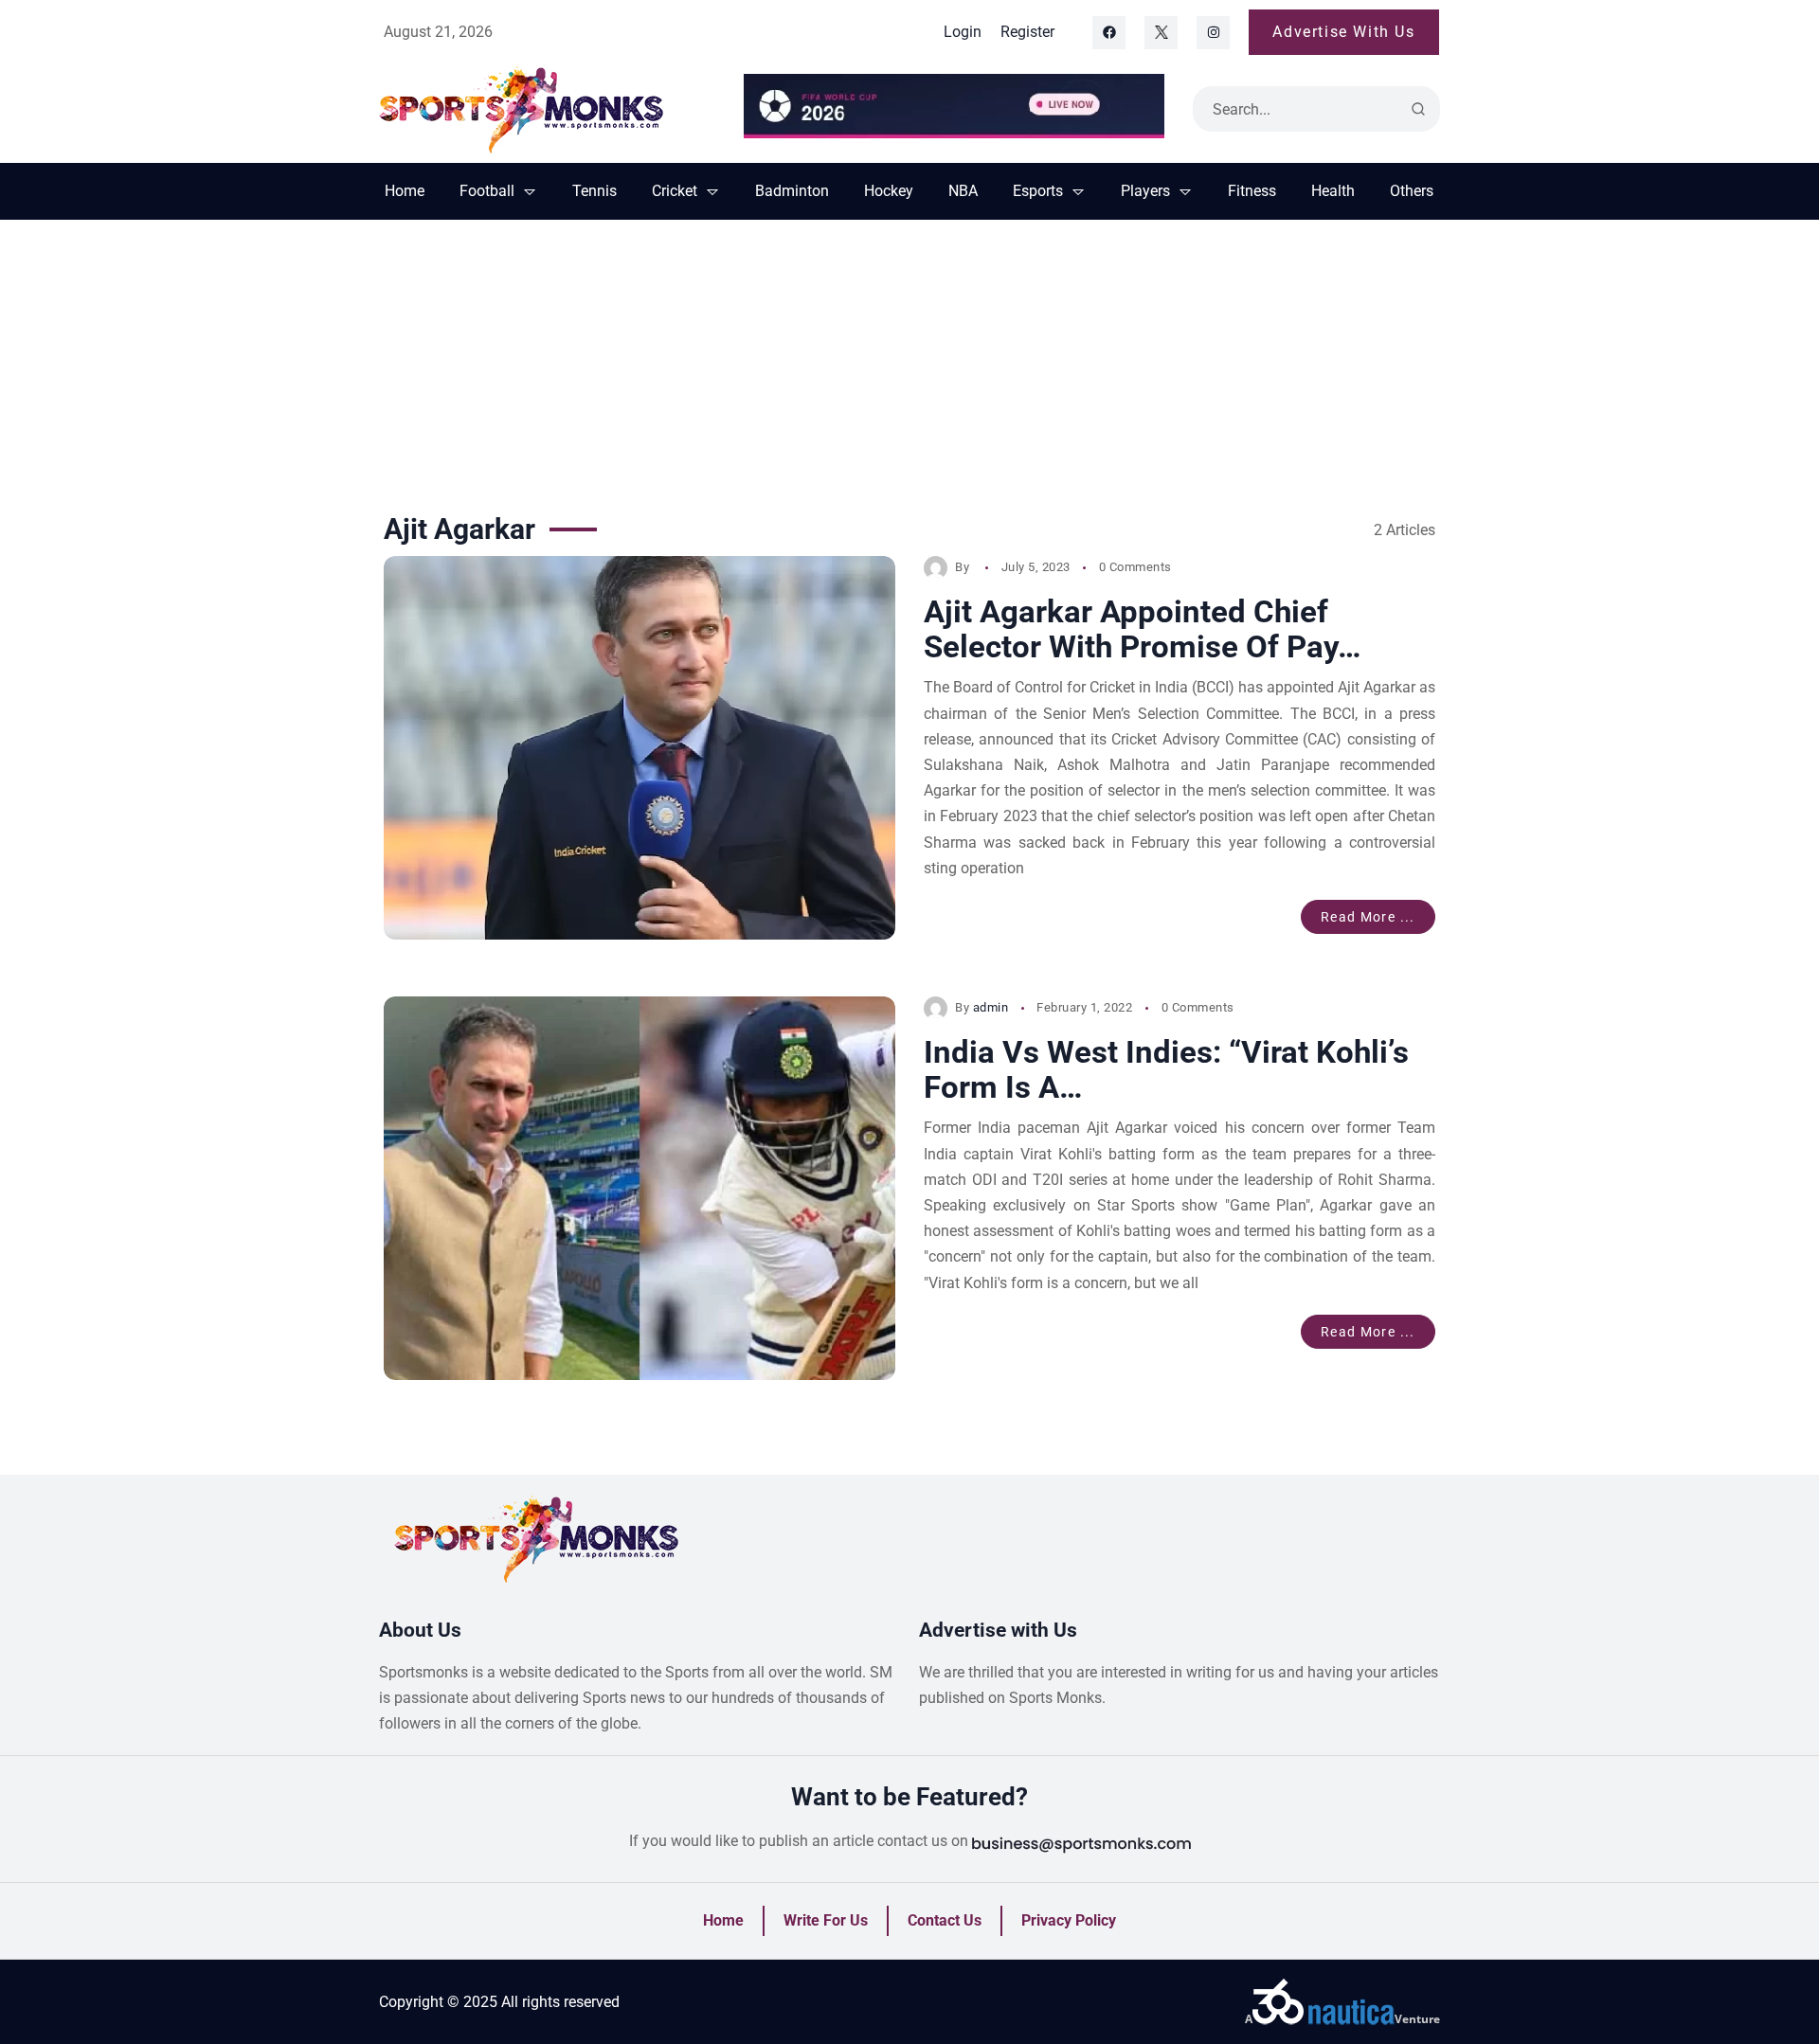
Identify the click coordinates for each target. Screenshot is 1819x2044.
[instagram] (1213, 33)
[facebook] (1109, 33)
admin (991, 1007)
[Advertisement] (909, 362)
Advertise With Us (1343, 32)
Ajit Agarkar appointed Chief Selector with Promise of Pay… (1142, 629)
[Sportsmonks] (547, 109)
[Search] (1418, 109)
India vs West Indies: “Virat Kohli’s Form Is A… (1166, 1070)
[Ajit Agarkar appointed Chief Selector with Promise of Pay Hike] (639, 748)
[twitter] (1161, 33)
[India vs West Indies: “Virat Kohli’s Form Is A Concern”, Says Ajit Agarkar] (639, 1188)
